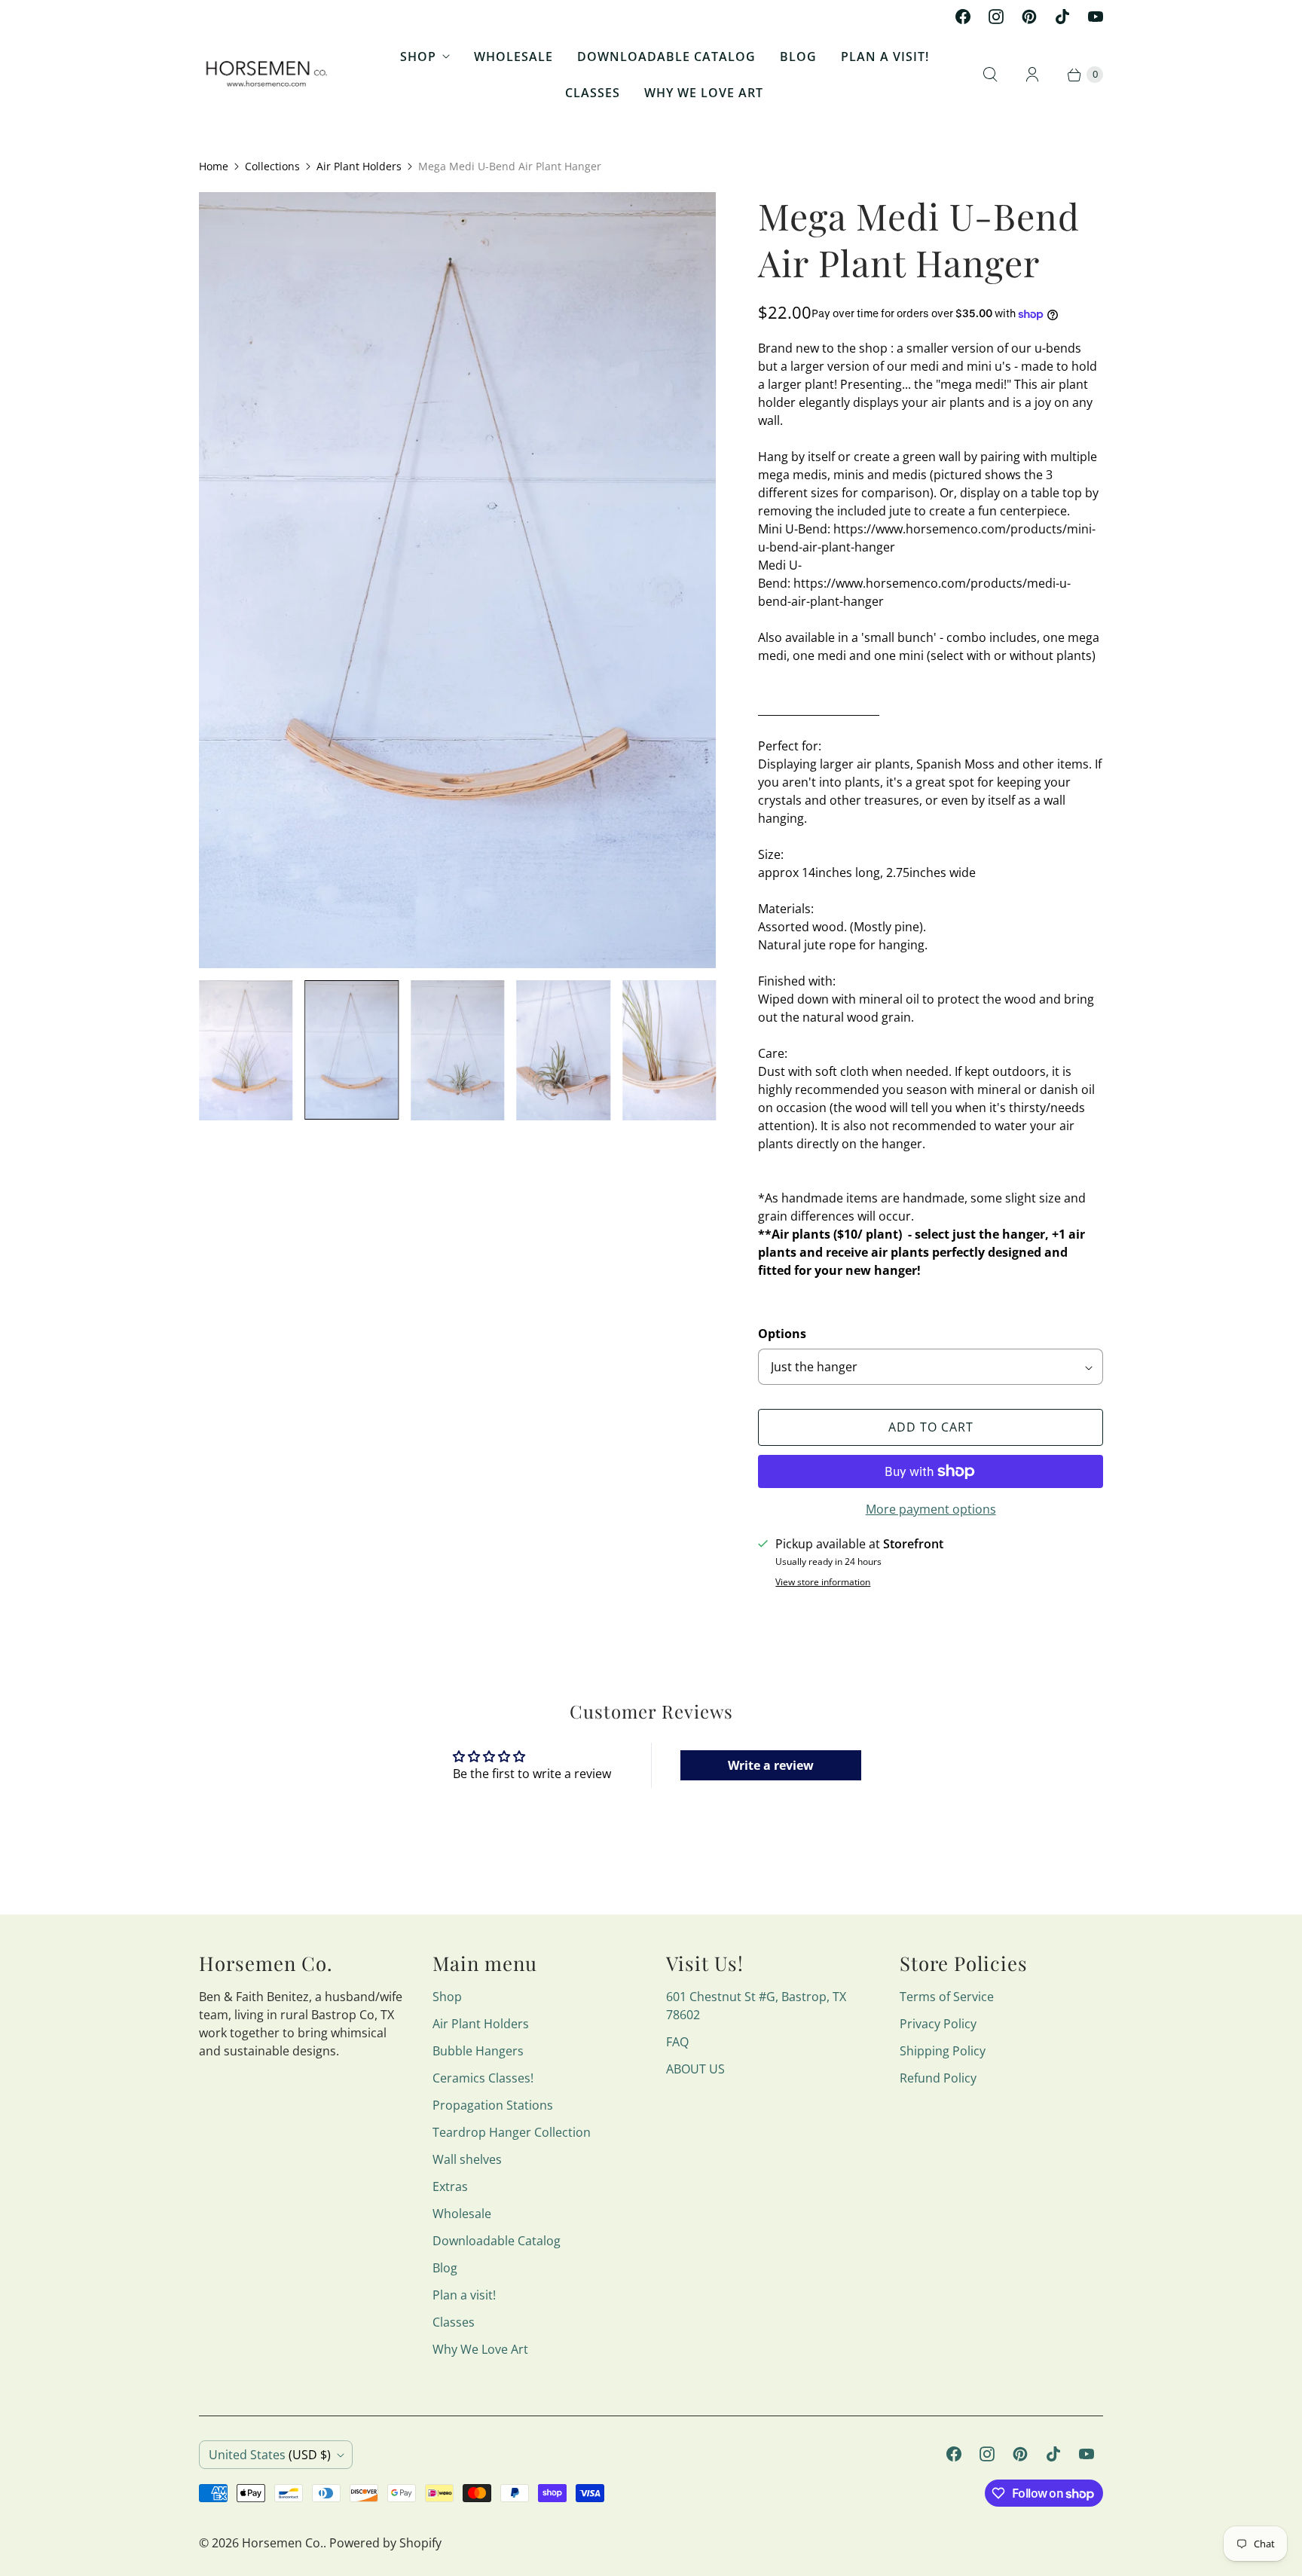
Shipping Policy (943, 2051)
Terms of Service (947, 1997)
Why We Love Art (704, 93)
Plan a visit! (885, 57)
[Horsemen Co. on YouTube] (1096, 17)
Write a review (771, 1765)
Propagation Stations (493, 2105)
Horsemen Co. (283, 2543)
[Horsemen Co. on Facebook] (963, 17)
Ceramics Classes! (483, 2078)
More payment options (931, 1509)
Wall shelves (467, 2159)
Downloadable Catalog (666, 57)
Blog (798, 57)
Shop (418, 57)
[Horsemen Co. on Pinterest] (1029, 17)
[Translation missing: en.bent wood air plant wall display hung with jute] (246, 1051)
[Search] (990, 75)
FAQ (677, 2042)
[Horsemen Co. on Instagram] (996, 17)
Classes (593, 93)
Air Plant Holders (359, 166)
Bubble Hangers (478, 2051)
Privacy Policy (938, 2024)
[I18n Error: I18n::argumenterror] (351, 1050)
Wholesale (513, 57)
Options (782, 1334)
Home (214, 166)
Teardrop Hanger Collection (512, 2132)
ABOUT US (695, 2069)
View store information (823, 1582)
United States (270, 2455)
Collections (272, 166)
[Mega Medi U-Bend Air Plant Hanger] (457, 580)
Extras (450, 2186)
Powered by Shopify (385, 2543)
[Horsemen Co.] (269, 75)
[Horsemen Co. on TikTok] (1062, 17)
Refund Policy (938, 2078)
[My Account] (1032, 75)
